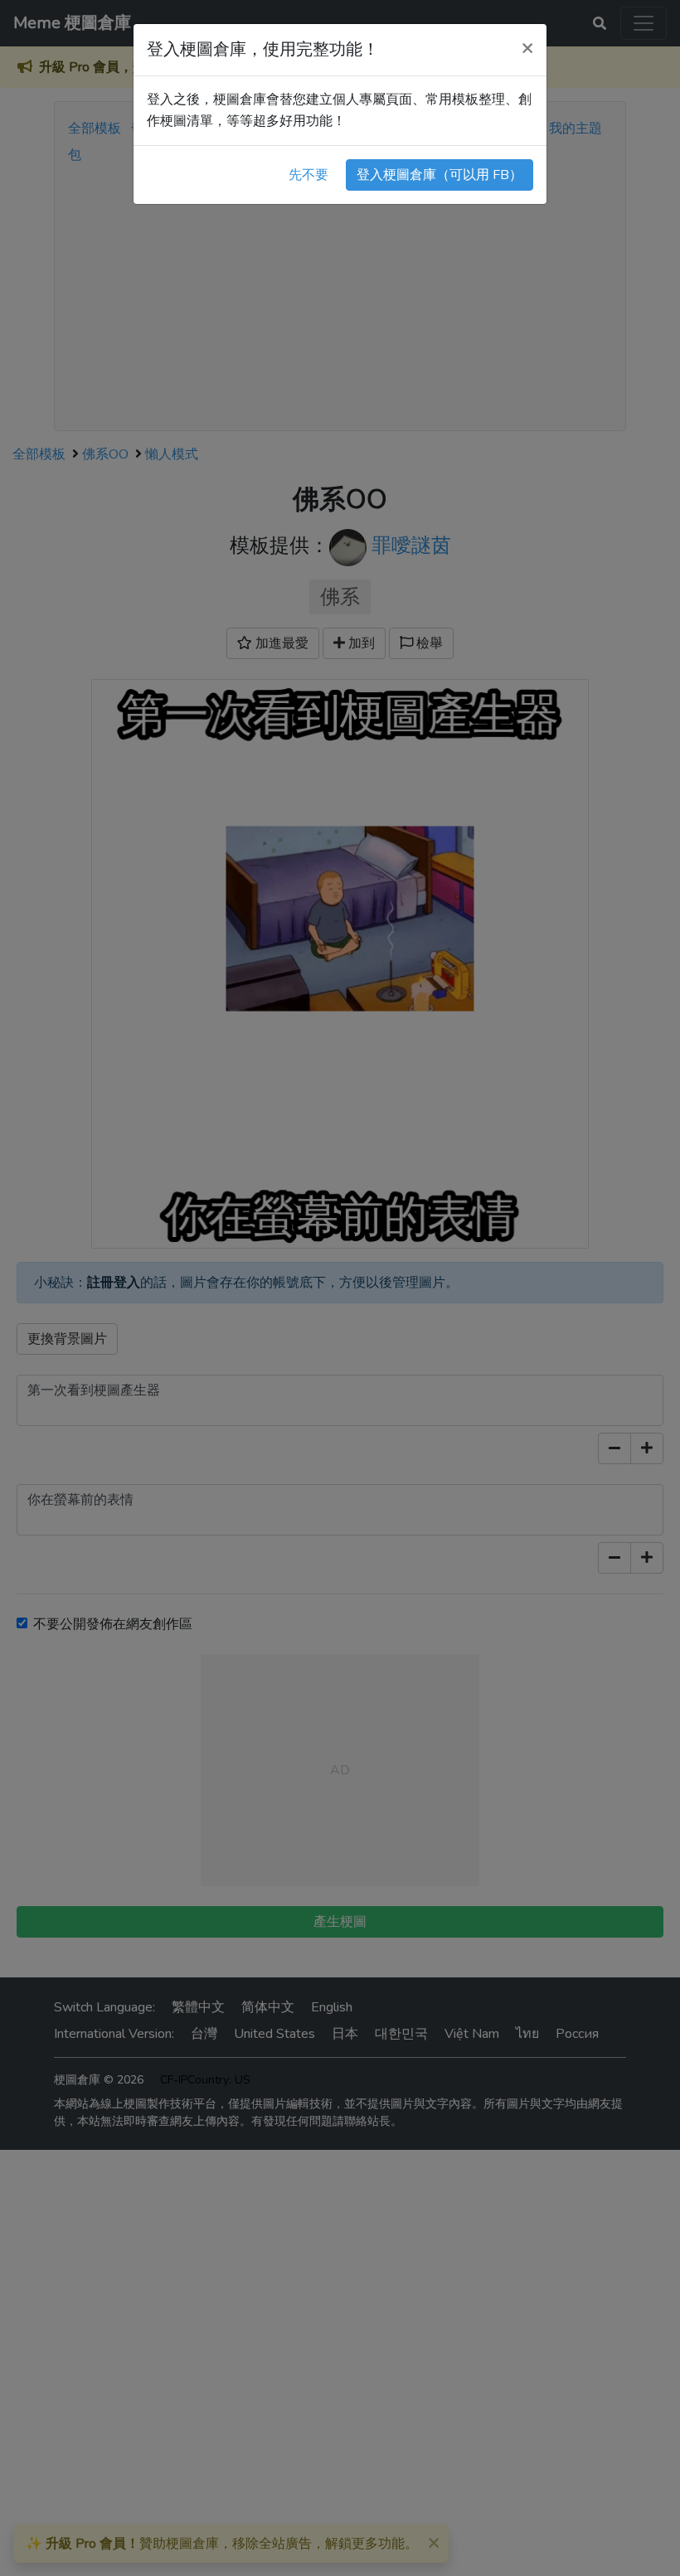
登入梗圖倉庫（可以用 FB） (440, 175)
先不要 (308, 175)
